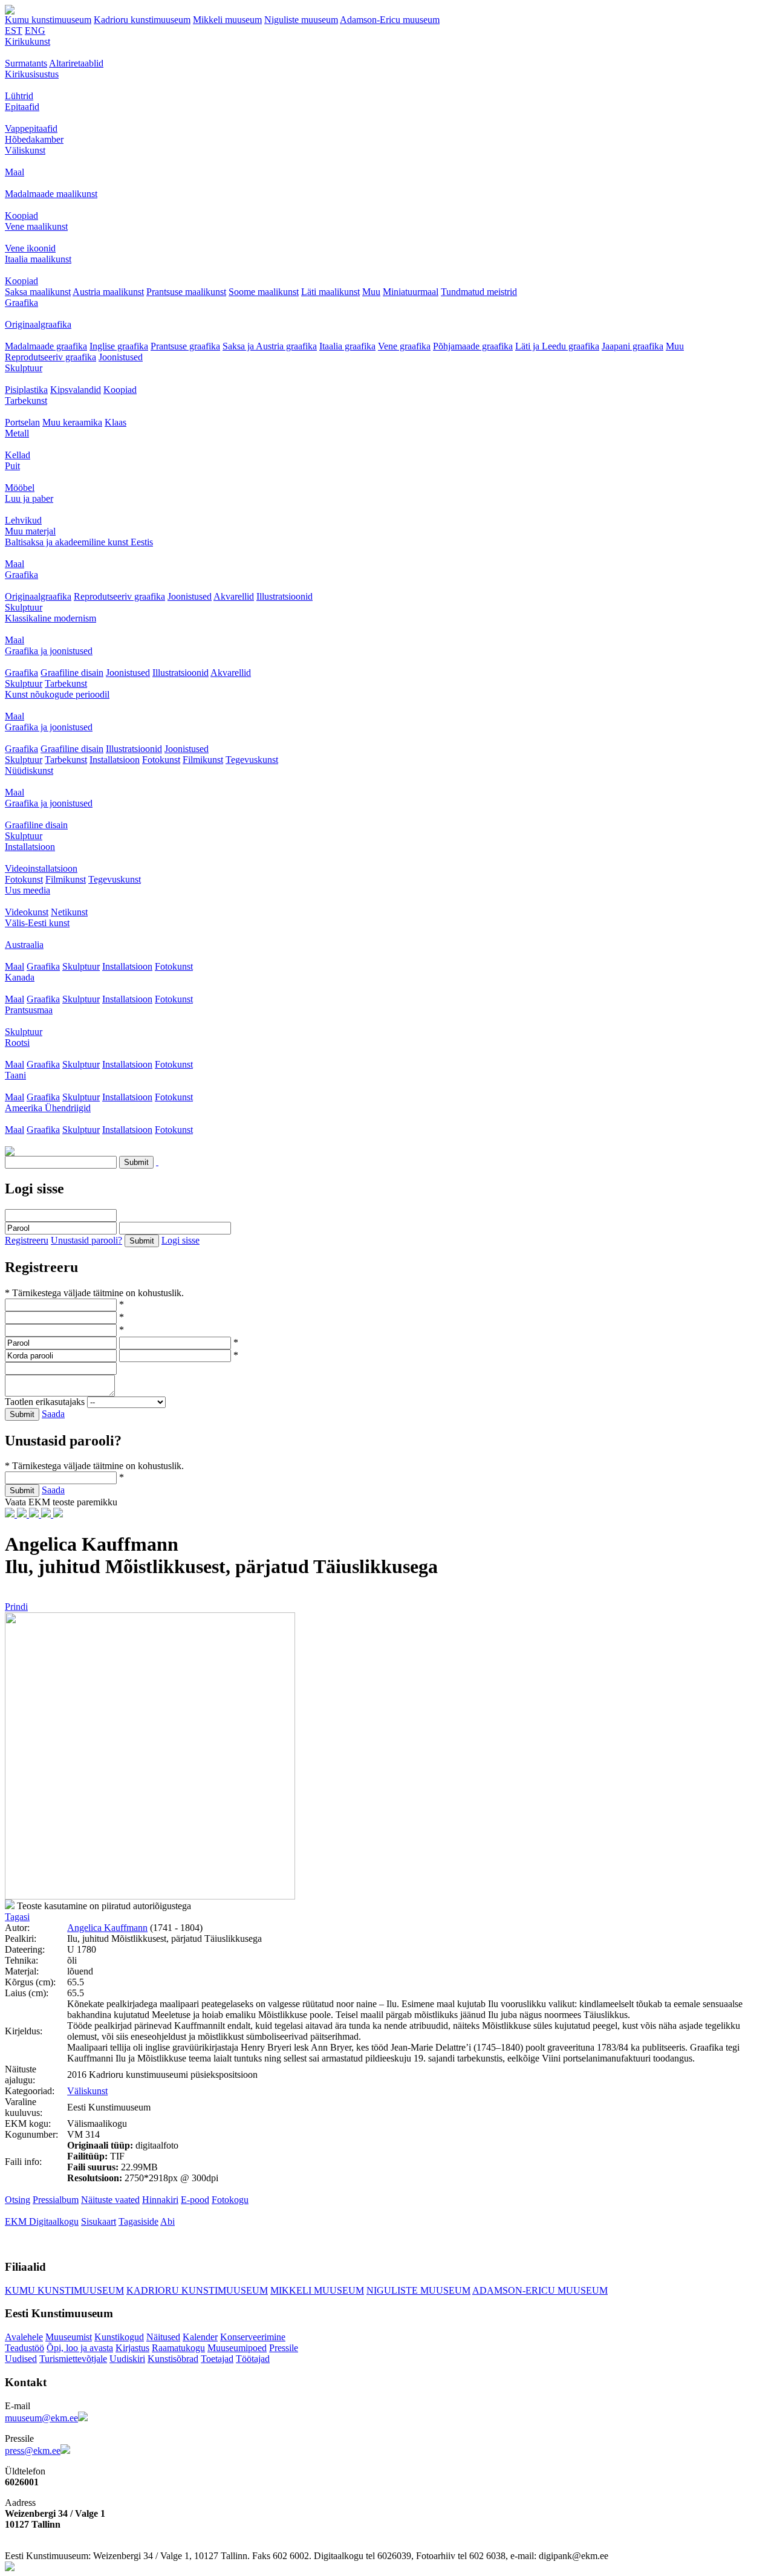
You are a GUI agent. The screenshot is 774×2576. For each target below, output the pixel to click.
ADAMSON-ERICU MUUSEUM (540, 2290)
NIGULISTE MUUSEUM (418, 2290)
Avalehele (24, 2337)
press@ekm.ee (33, 2451)
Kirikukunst (28, 41)
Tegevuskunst (252, 760)
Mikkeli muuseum (227, 20)
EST (14, 31)
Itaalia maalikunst (38, 259)
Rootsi (17, 1043)
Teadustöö (24, 2348)
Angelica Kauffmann (107, 1928)
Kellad (18, 455)
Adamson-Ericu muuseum (390, 20)
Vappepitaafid (31, 128)
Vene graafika (404, 346)
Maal (15, 172)
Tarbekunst (26, 401)
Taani (15, 1075)
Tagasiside (138, 2221)
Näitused (163, 2337)
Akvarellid (234, 596)
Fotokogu (230, 2200)
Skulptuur (24, 368)
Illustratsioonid (285, 596)
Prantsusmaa (29, 1010)
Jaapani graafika (633, 346)
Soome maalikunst (264, 292)
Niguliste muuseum (301, 20)
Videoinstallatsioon (41, 868)
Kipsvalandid (76, 390)
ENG (35, 31)
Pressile (284, 2348)
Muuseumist (69, 2337)
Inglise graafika (119, 346)
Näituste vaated (110, 2200)
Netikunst (69, 912)
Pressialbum (56, 2200)
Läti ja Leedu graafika (557, 346)
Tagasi (17, 1917)
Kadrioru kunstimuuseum (142, 20)
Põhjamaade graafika (473, 346)
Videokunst (27, 912)
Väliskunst (25, 150)
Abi (167, 2221)
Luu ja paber (29, 498)
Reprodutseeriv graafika (50, 357)
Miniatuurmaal (411, 292)
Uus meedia (28, 890)
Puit (12, 466)
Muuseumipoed (237, 2348)
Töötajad (253, 2359)
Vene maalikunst (36, 226)
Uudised (21, 2359)
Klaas (115, 422)
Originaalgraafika (38, 324)
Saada (53, 1414)
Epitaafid (22, 107)
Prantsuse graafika (185, 346)
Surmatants (26, 63)
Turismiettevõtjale (73, 2359)
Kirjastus (132, 2348)
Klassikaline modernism (50, 618)
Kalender (200, 2337)
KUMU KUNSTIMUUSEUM (64, 2290)
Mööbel (20, 488)
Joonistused (121, 357)
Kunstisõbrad (173, 2359)
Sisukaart (99, 2221)
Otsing (18, 2200)
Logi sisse (180, 1240)
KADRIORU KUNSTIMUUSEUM (197, 2290)
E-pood (195, 2200)
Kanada (20, 977)
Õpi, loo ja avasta (80, 2348)
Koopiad (21, 216)
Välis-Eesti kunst (37, 923)
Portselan (22, 422)
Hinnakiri (160, 2200)
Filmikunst (203, 760)
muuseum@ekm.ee (41, 2418)
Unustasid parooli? (86, 1240)
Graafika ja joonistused (49, 651)
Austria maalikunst (108, 292)
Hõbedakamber (34, 139)
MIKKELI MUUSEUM (317, 2290)
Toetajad (217, 2359)
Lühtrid (19, 96)
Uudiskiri (127, 2359)
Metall (17, 433)
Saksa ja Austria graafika (270, 346)
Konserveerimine (253, 2337)
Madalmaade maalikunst (51, 194)
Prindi (16, 1607)
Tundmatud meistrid (479, 292)
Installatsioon (115, 760)
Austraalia (24, 945)
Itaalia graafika (347, 346)
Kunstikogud (119, 2337)
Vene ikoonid (30, 248)
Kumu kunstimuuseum (48, 20)
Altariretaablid (76, 63)
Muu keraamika (72, 422)
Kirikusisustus (32, 74)
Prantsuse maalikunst (186, 292)
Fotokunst (161, 760)
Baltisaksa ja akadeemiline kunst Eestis (79, 542)
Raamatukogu (178, 2348)
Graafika (21, 303)
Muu (371, 292)
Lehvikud (23, 520)
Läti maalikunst (330, 292)
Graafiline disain (72, 673)
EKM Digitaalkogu (42, 2221)
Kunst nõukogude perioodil (57, 694)
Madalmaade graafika (46, 346)
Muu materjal (30, 531)
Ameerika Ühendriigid (48, 1108)
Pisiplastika (26, 390)
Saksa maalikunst (38, 292)
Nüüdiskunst (29, 771)
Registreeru (27, 1240)
